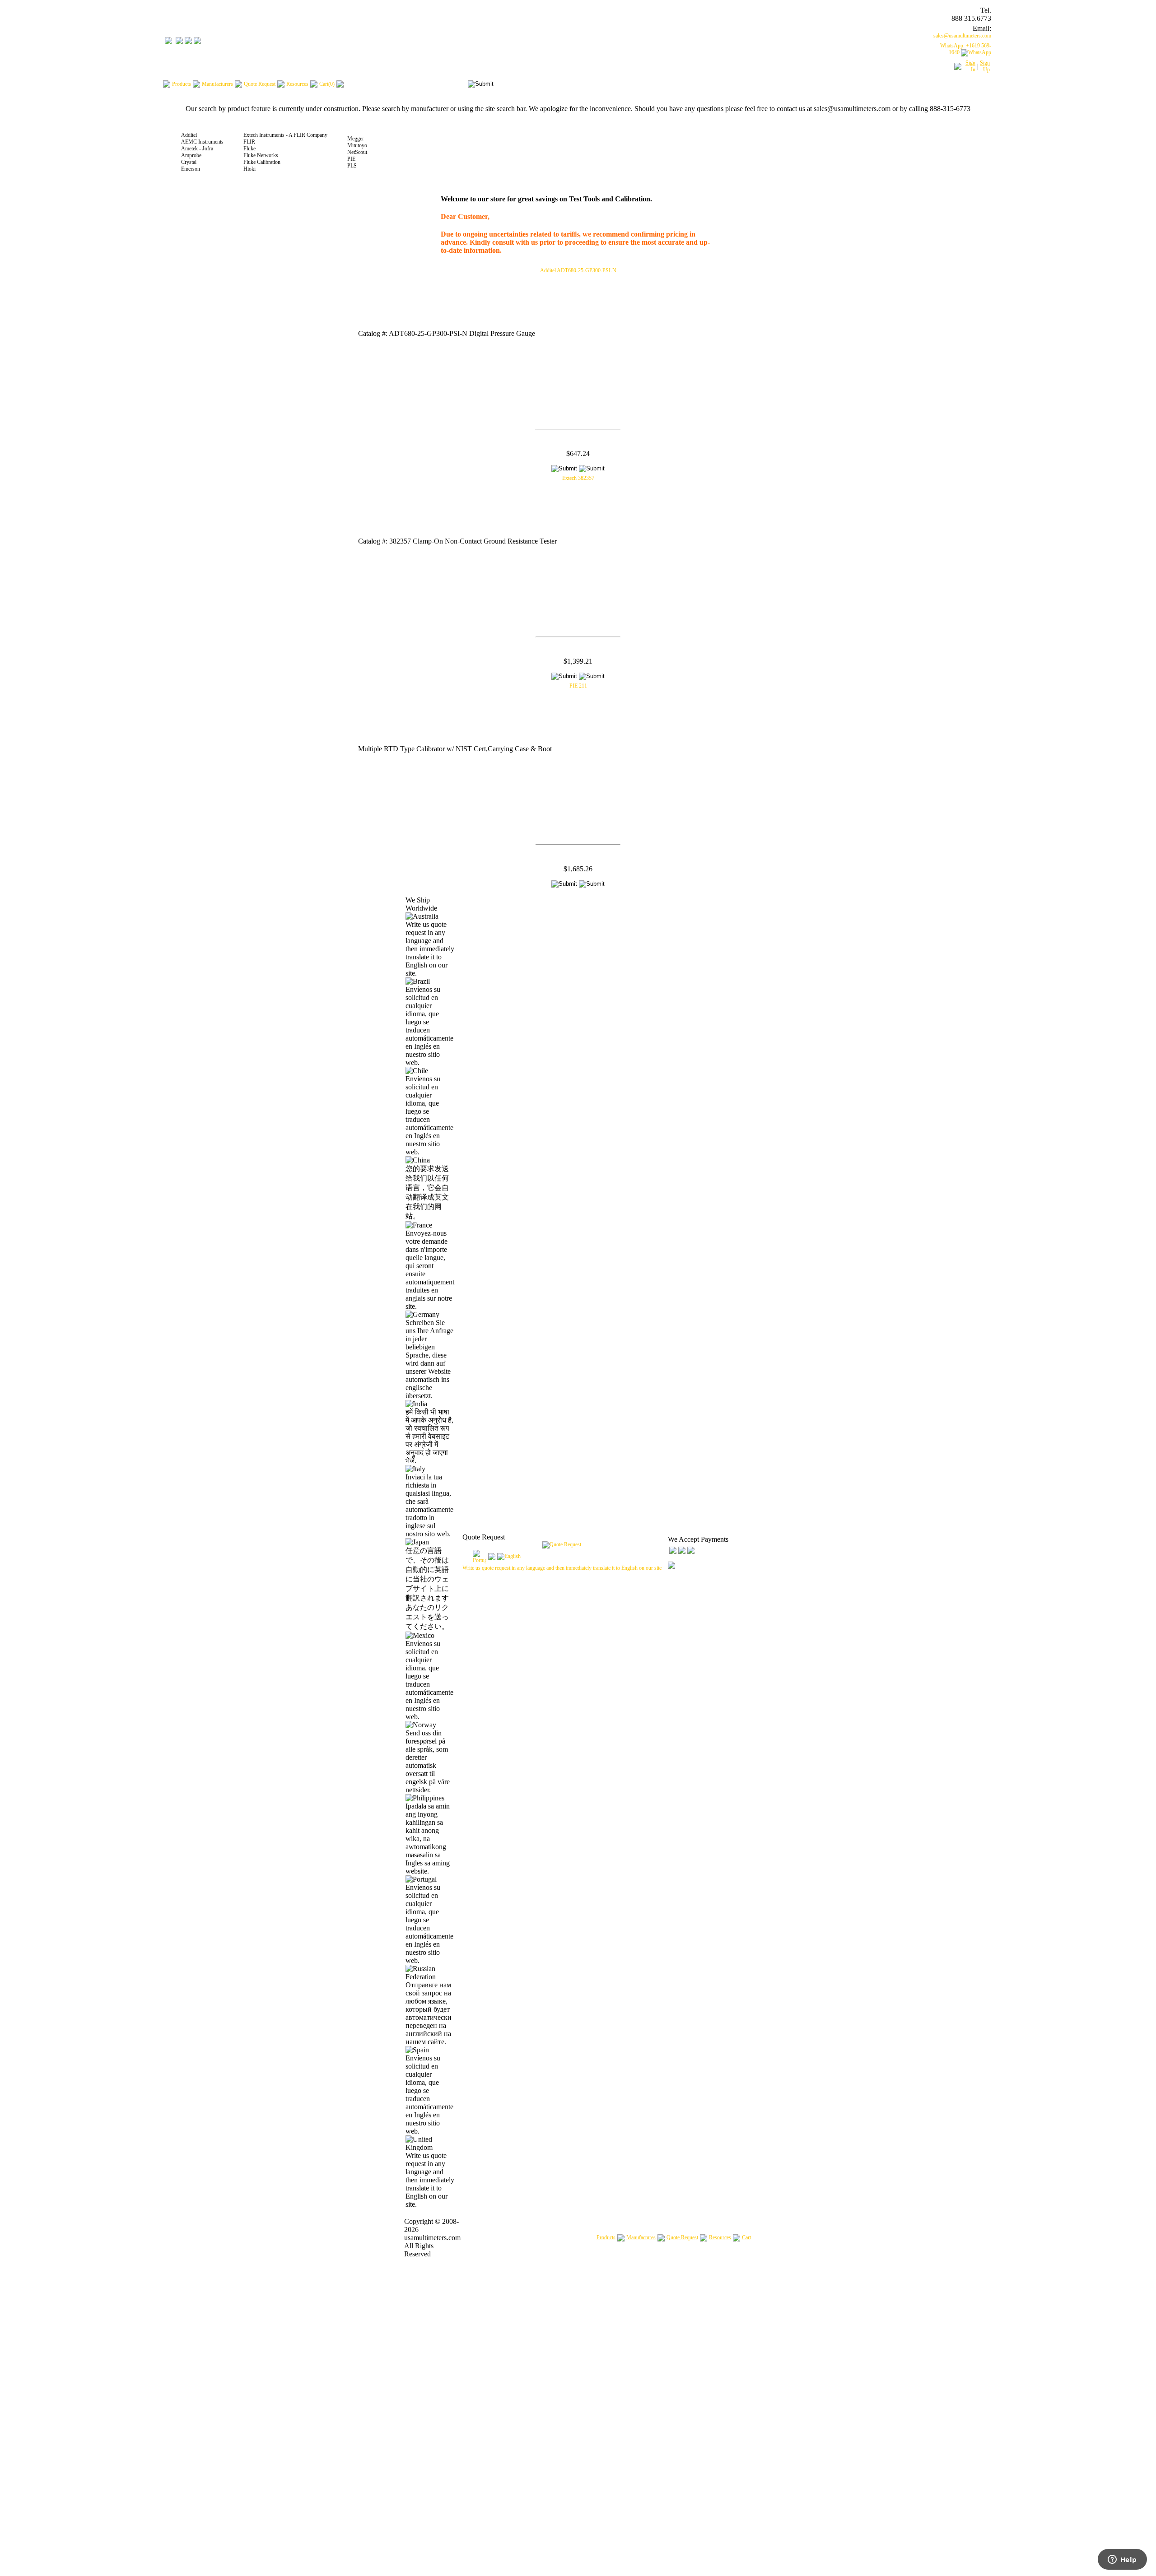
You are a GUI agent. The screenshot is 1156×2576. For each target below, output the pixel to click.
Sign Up (985, 66)
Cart (746, 2237)
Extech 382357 (578, 478)
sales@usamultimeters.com (962, 36)
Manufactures (641, 2237)
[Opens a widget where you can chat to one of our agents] (1122, 2560)
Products (606, 2237)
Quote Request (682, 2237)
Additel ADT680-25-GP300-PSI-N (578, 270)
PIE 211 (578, 686)
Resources (720, 2237)
